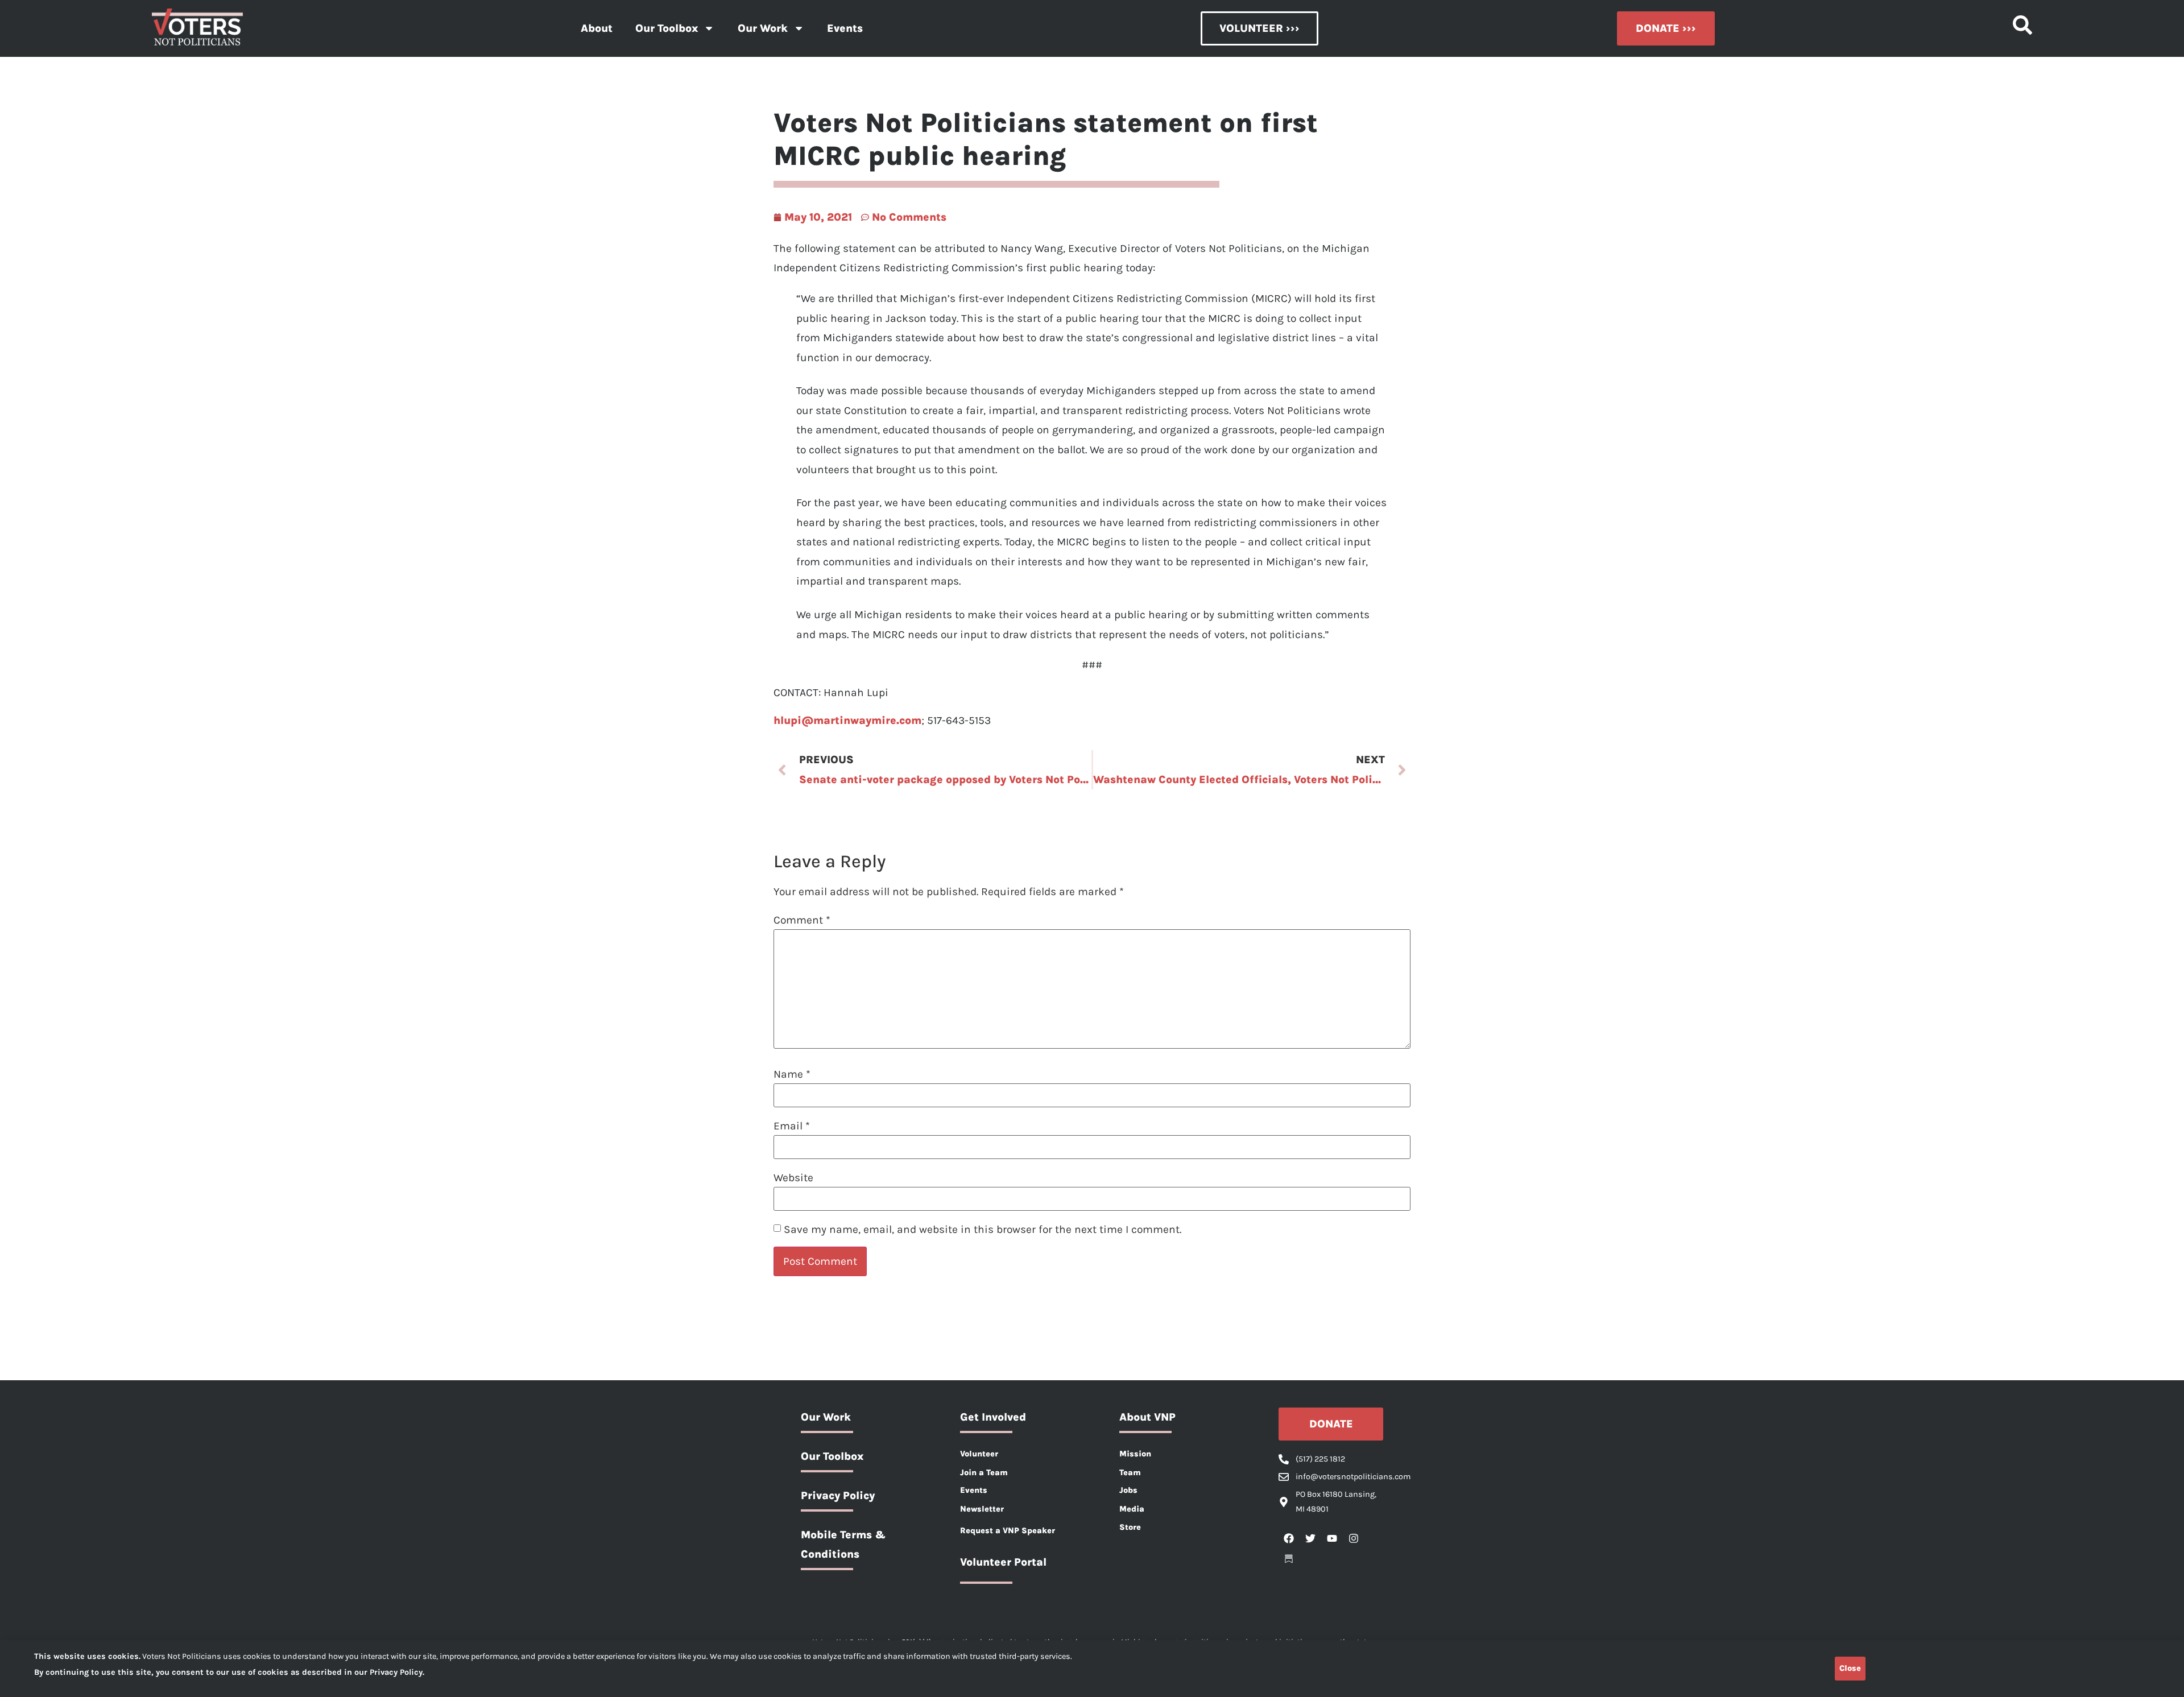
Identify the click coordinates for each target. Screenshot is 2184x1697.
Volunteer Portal (1003, 1562)
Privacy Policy (838, 1495)
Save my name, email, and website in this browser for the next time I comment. (983, 1229)
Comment (802, 920)
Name (792, 1074)
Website (793, 1177)
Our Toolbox (667, 28)
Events (845, 28)
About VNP (1147, 1417)
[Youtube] (1332, 1538)
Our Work (763, 28)
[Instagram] (1354, 1538)
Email (792, 1126)
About (597, 28)
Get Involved (993, 1417)
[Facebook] (1289, 1538)
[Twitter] (1310, 1538)
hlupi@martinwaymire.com (847, 720)
